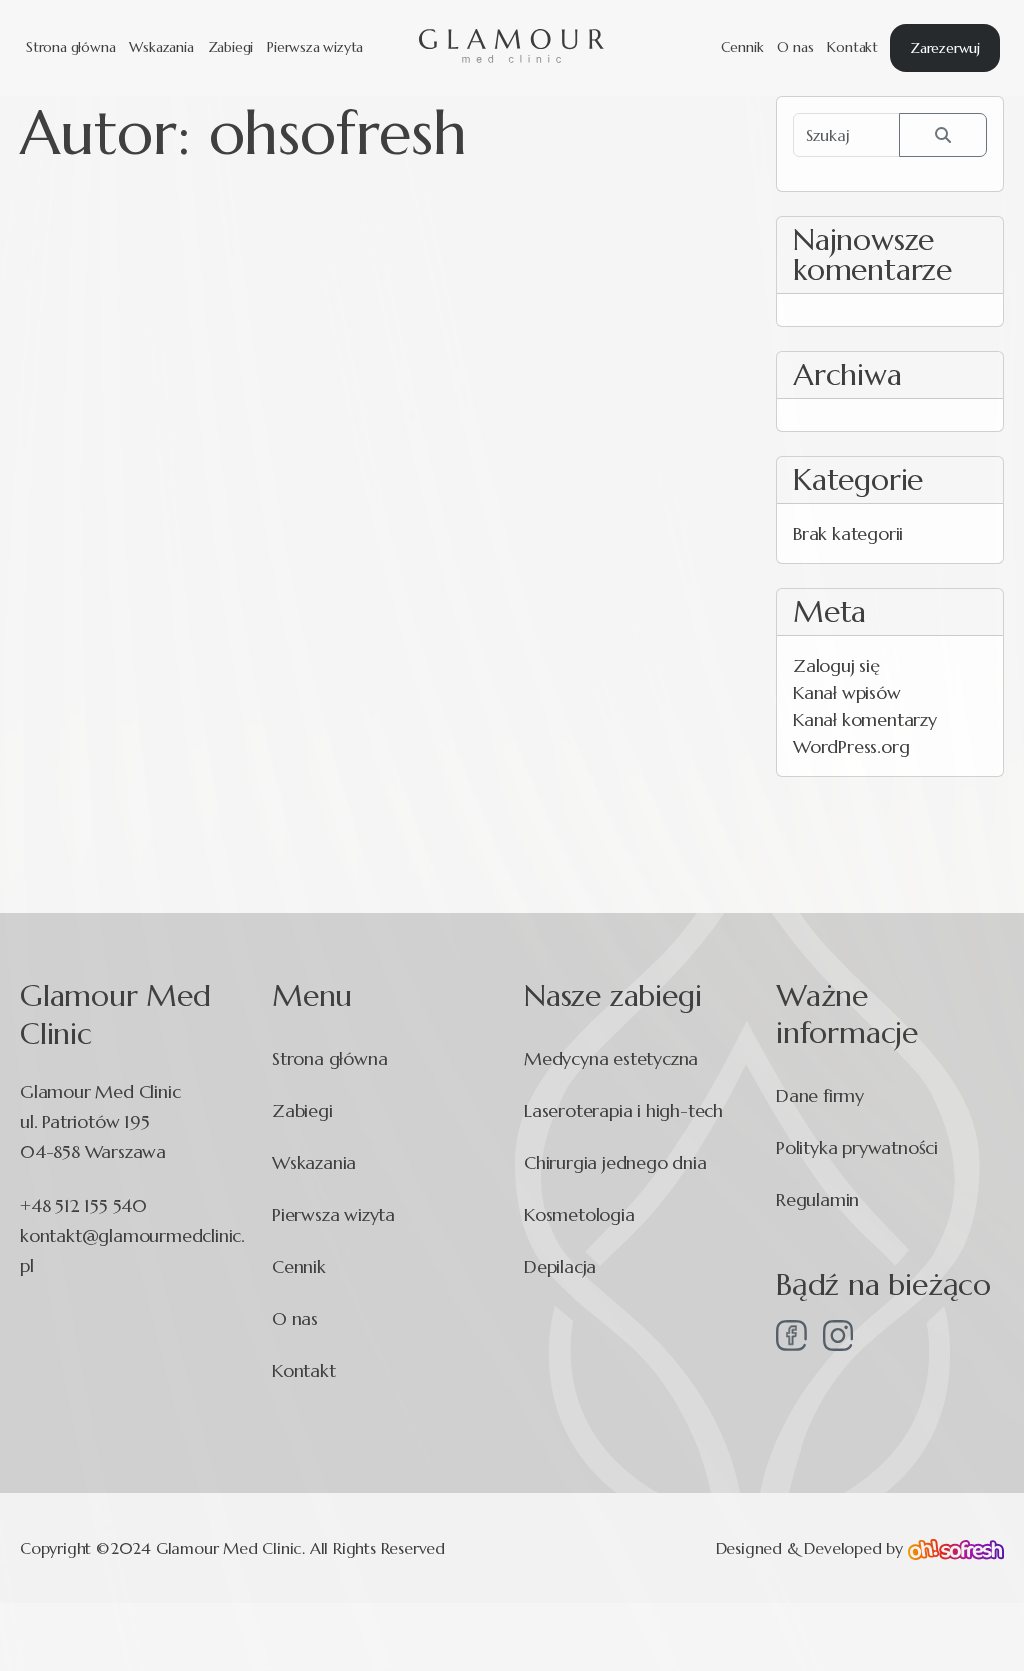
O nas (795, 47)
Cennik (742, 47)
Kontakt (852, 47)
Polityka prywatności (857, 1147)
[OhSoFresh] (956, 1547)
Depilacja (560, 1266)
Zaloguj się (836, 665)
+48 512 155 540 (83, 1205)
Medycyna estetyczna (611, 1058)
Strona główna (70, 47)
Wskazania (161, 47)
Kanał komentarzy (865, 719)
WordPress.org (851, 746)
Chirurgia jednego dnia (615, 1162)
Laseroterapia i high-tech (623, 1110)
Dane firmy (820, 1095)
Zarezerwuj (945, 48)
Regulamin (817, 1199)
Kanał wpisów (847, 692)
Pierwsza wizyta (315, 47)
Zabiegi (231, 47)
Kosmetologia (579, 1214)
